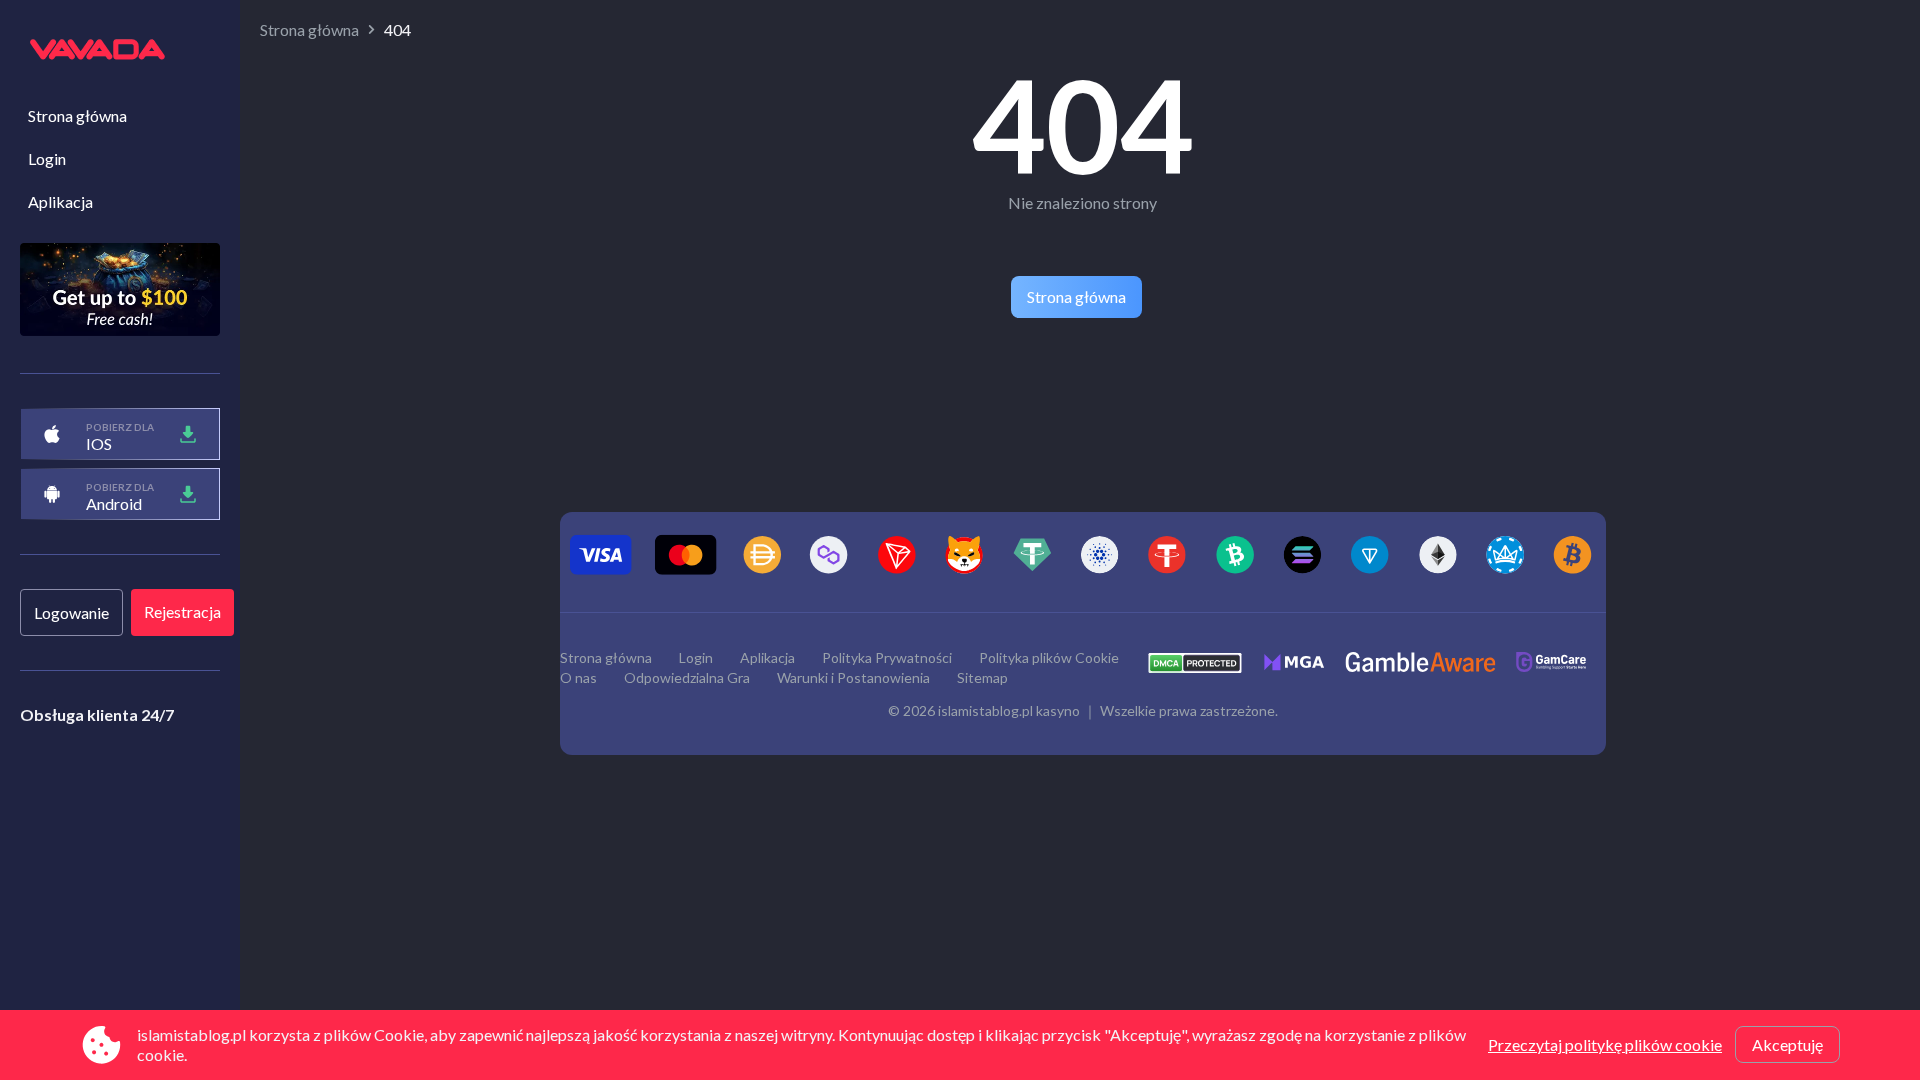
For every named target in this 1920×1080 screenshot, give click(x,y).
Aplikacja (60, 201)
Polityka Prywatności (887, 657)
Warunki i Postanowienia (853, 677)
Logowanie (71, 612)
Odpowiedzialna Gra (687, 677)
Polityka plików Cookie (1049, 657)
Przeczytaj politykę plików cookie (1605, 1044)
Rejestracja (182, 611)
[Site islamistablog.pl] (120, 51)
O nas (578, 677)
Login (47, 158)
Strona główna (77, 115)
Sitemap (982, 677)
